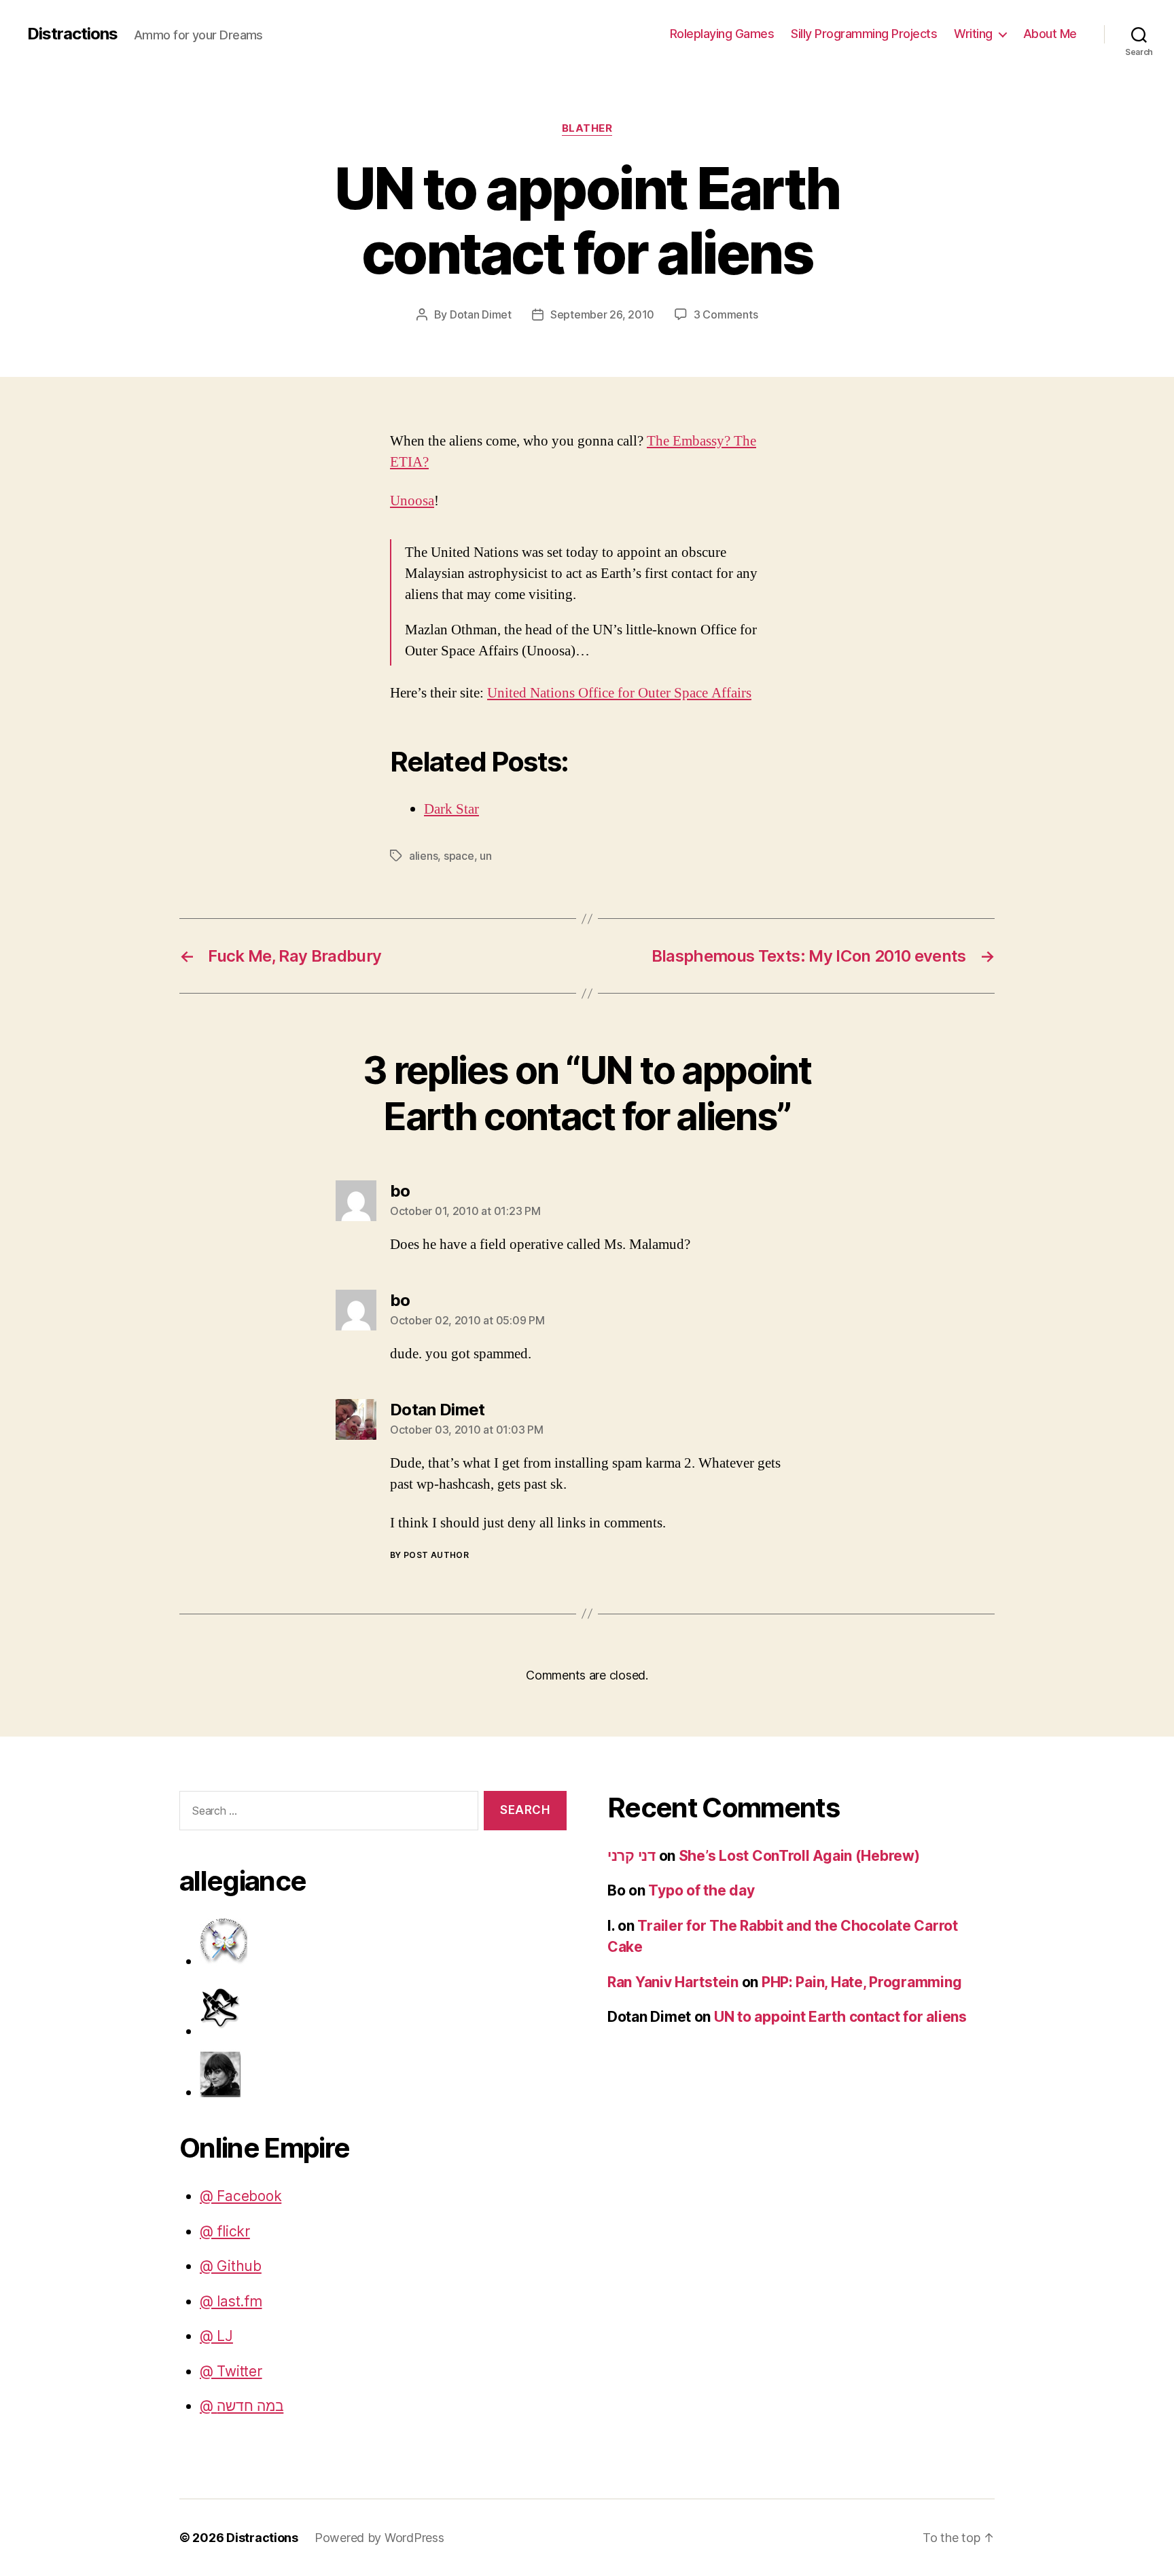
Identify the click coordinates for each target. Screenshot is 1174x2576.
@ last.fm (231, 2301)
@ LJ (216, 2336)
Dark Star (451, 809)
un (485, 856)
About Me (1050, 34)
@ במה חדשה (242, 2406)
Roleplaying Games (722, 34)
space (459, 856)
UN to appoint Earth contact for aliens (840, 2017)
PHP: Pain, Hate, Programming (861, 1982)
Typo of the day (701, 1890)
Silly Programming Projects (864, 34)
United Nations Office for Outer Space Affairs (619, 693)
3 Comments (726, 314)
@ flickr (225, 2231)
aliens (423, 856)
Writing (973, 34)
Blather (587, 128)
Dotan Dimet (481, 314)
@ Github (231, 2266)
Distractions (72, 34)
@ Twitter (231, 2371)
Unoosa (412, 501)
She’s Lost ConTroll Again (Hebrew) (799, 1856)
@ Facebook (241, 2196)
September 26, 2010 (602, 314)
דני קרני (632, 1856)
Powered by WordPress (379, 2538)
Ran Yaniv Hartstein (673, 1982)
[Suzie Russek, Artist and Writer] (383, 2073)
